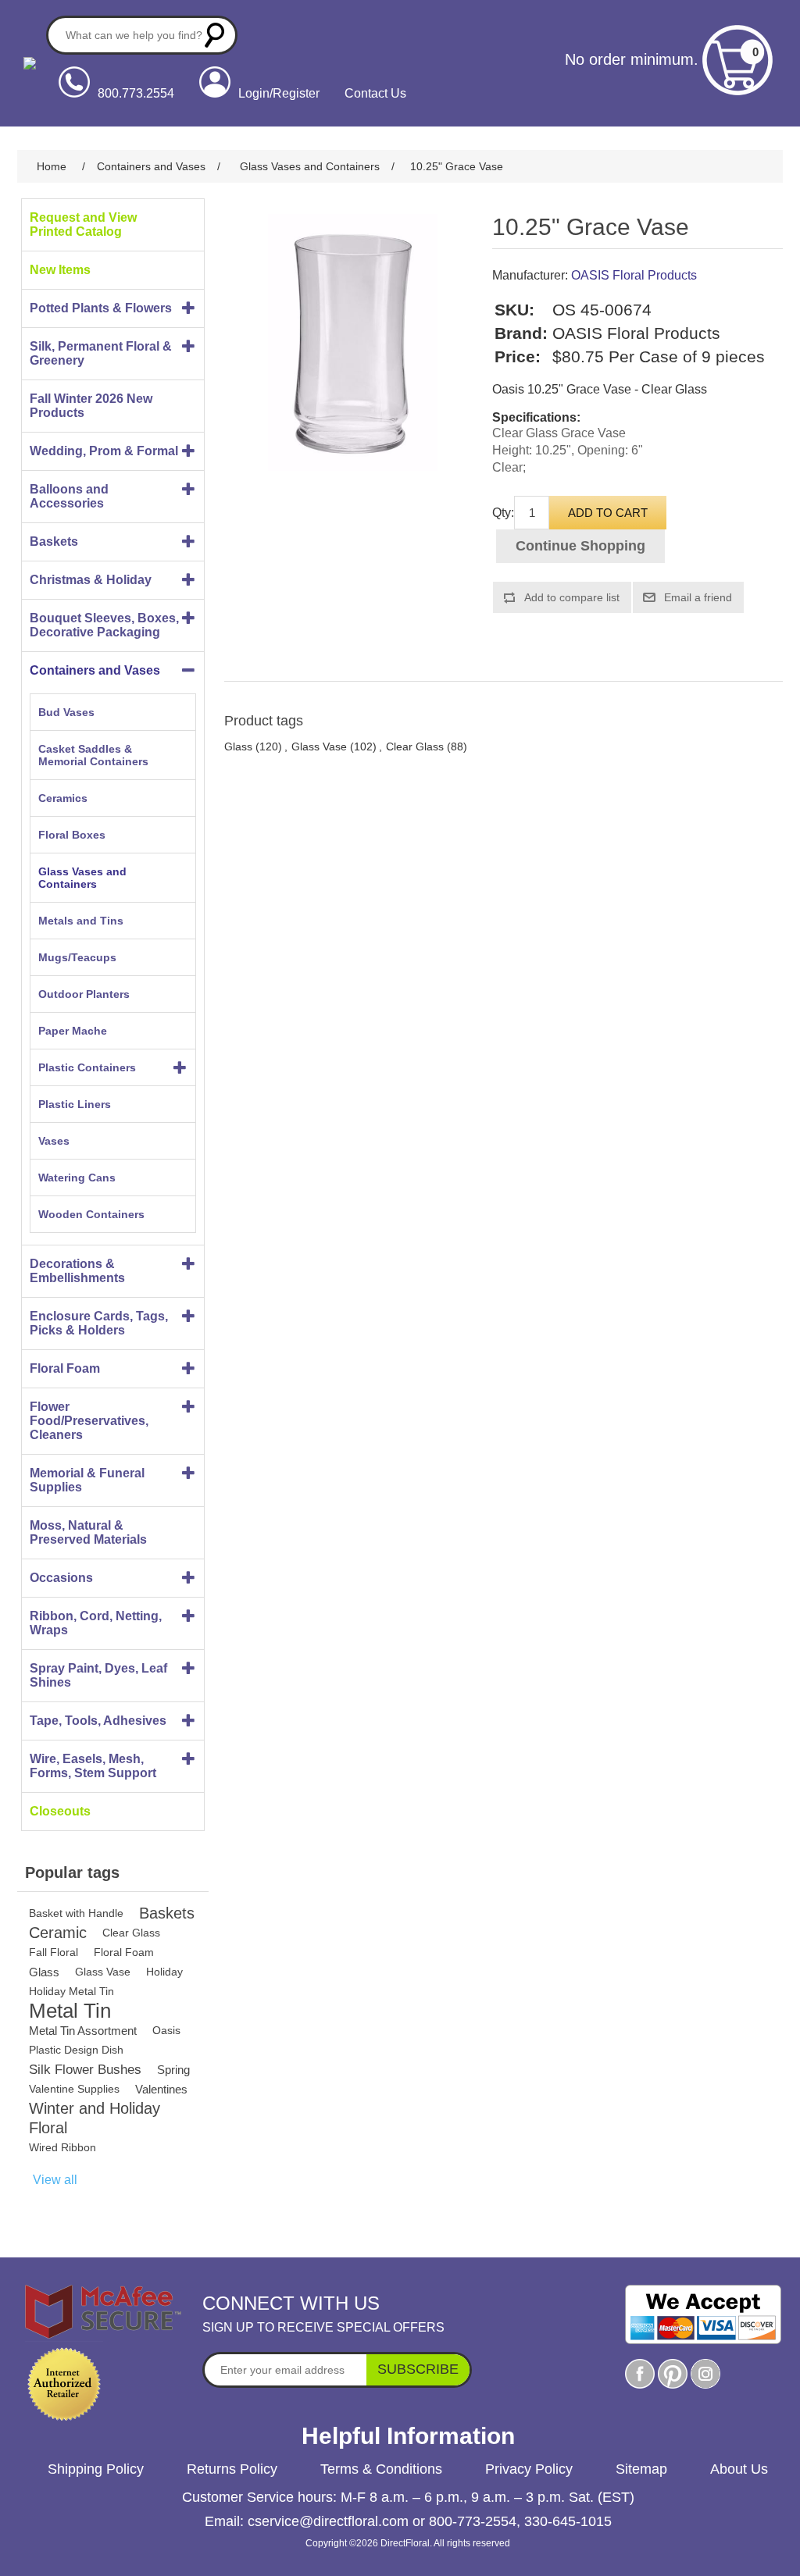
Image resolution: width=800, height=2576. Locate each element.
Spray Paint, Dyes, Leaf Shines (98, 1675)
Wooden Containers (91, 1214)
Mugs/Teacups (77, 957)
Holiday (164, 1972)
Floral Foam (65, 1368)
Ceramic (58, 1933)
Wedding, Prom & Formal (104, 451)
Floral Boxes (72, 835)
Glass (44, 1972)
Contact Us (375, 93)
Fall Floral (54, 1952)
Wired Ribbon (62, 2147)
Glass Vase (103, 1972)
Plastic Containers (87, 1067)
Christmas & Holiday (91, 580)
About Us (739, 2469)
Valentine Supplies (74, 2089)
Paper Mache (73, 1031)
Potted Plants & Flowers (101, 308)
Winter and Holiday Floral (95, 2118)
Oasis (166, 2030)
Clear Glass (131, 1933)
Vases (54, 1141)
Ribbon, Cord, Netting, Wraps (96, 1623)
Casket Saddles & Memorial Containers (93, 755)
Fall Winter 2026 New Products (91, 406)
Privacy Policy (529, 2469)
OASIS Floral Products (634, 275)
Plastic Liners (75, 1104)
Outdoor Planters (84, 994)
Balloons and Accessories (69, 496)
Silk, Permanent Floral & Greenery (101, 353)
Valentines (161, 2089)
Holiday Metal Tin (71, 1991)
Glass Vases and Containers (82, 878)
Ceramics (63, 798)
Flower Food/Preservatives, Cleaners (89, 1421)
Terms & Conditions (381, 2469)
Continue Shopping (580, 546)
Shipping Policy (96, 2469)
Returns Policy (232, 2469)
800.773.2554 (136, 93)
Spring (173, 2070)
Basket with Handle (76, 1913)
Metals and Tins (81, 921)
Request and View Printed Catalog (83, 224)
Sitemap (641, 2469)
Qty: (503, 513)
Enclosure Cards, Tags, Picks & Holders (99, 1323)
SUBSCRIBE (418, 2369)
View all (55, 2180)
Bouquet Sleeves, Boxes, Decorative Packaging (104, 625)
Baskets (54, 542)
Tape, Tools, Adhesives (98, 1721)
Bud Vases (66, 712)
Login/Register (279, 93)
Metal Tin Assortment (83, 2031)
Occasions (61, 1578)
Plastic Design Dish (76, 2050)
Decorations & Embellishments (77, 1271)
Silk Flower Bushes (85, 2070)
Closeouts (60, 1811)
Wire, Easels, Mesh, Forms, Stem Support (93, 1766)
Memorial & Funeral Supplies (87, 1480)
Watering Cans (77, 1178)
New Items (60, 270)
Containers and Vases (95, 670)
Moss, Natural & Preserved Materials (88, 1532)
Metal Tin (70, 2011)
